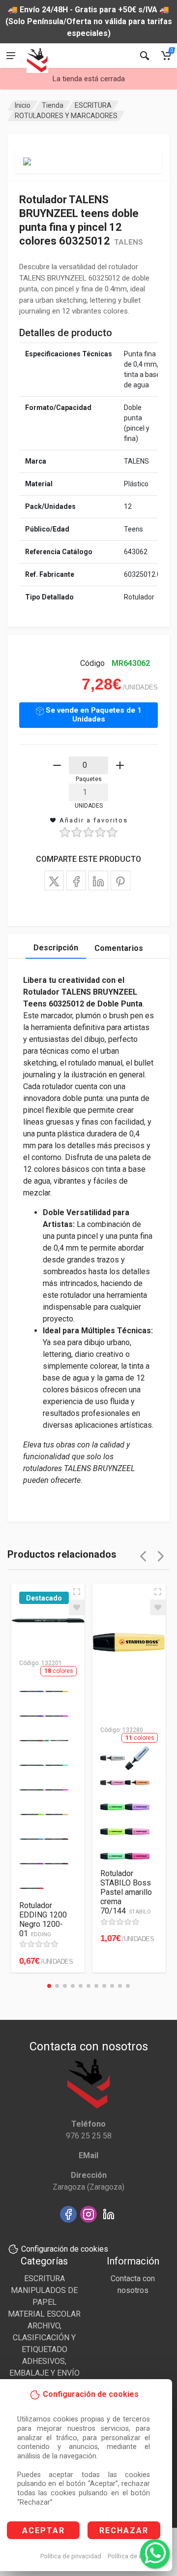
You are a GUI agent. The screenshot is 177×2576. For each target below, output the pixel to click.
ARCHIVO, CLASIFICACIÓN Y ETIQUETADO (44, 2338)
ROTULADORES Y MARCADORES (66, 116)
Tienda (53, 105)
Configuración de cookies (65, 2249)
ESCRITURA (93, 105)
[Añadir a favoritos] (77, 1607)
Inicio (23, 105)
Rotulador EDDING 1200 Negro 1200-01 (43, 1919)
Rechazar (124, 2530)
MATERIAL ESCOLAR (44, 2314)
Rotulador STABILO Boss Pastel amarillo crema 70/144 (126, 1892)
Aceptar (44, 2530)
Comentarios (119, 948)
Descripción (56, 948)
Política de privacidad (71, 2556)
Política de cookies (134, 2556)
